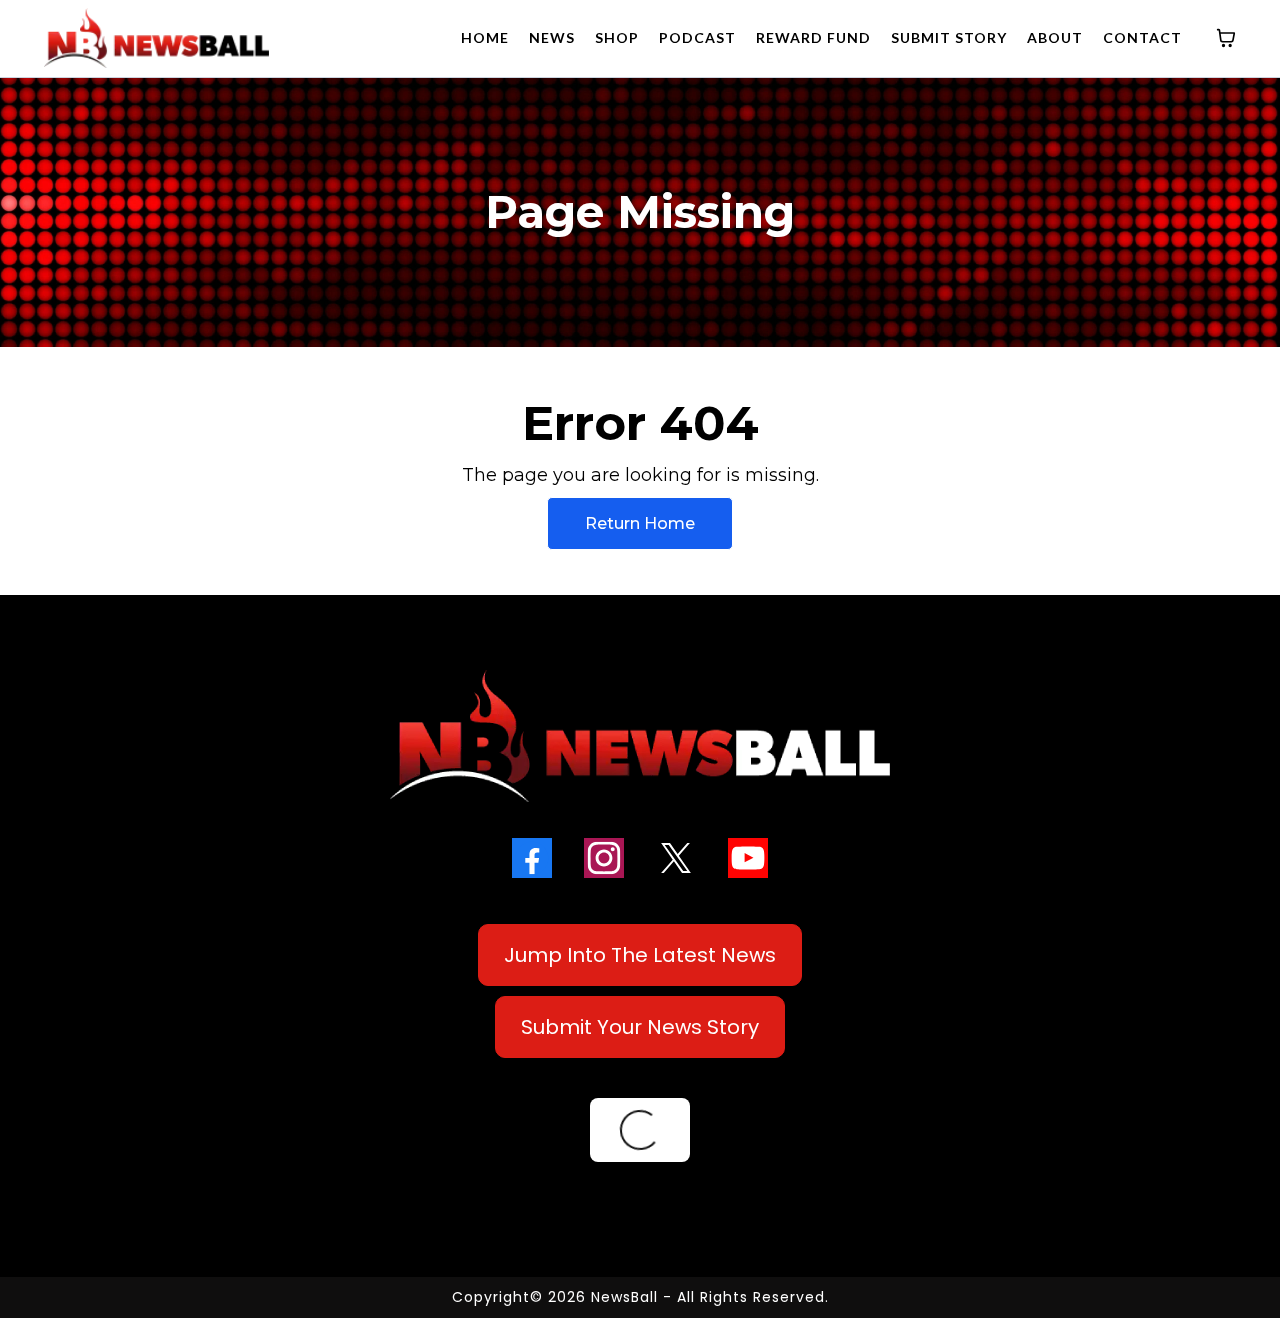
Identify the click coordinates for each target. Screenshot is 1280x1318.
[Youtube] (748, 858)
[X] (676, 858)
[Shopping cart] (1226, 38)
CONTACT (1142, 37)
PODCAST (697, 37)
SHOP (617, 37)
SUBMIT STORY (949, 37)
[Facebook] (532, 858)
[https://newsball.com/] (156, 38)
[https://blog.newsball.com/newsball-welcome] (640, 736)
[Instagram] (604, 858)
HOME (485, 37)
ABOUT (1055, 37)
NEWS (552, 37)
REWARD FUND (813, 37)
